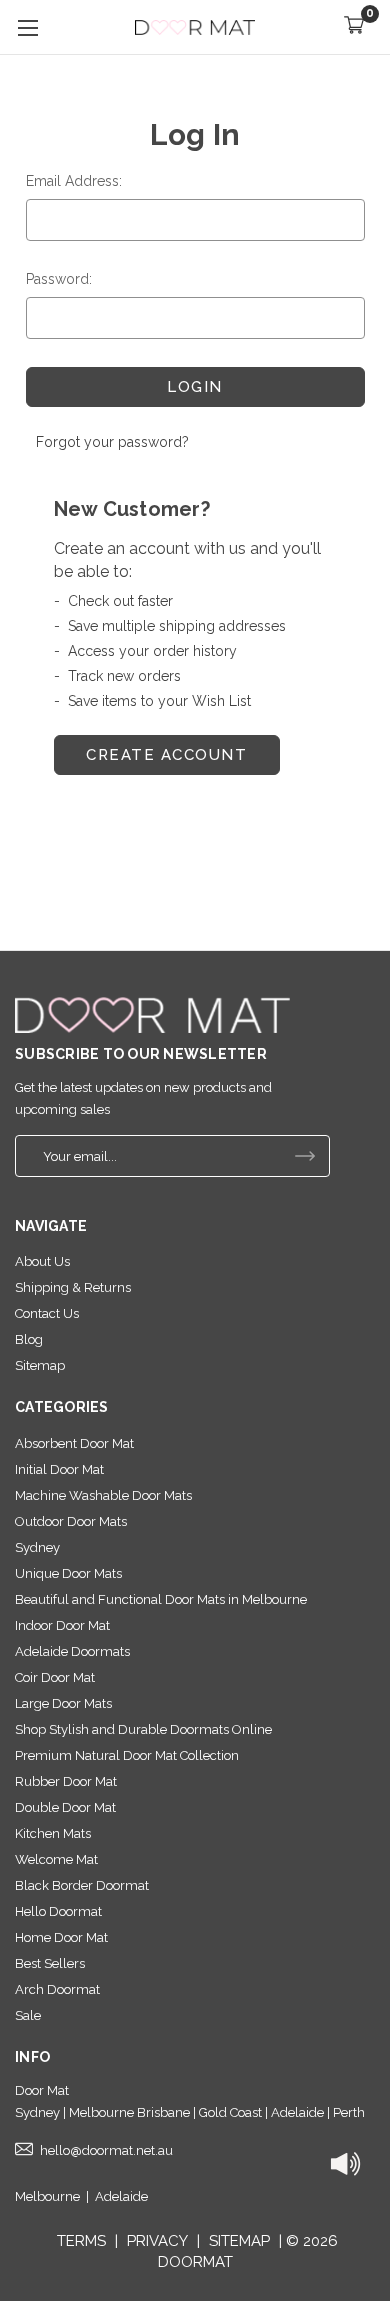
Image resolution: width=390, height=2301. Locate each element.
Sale (28, 2015)
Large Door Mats (63, 1703)
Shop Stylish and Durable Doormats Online (143, 1729)
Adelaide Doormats (72, 1651)
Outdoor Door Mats (71, 1521)
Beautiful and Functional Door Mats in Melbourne (161, 1599)
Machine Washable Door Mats (103, 1495)
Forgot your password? (112, 442)
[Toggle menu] (27, 27)
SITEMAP (239, 2241)
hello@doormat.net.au (106, 2150)
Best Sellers (50, 1963)
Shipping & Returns (73, 1287)
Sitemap (40, 1365)
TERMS (81, 2241)
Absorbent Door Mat (74, 1443)
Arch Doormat (57, 1989)
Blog (29, 1339)
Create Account (166, 755)
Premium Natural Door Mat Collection (127, 1755)
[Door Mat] (152, 1015)
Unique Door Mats (68, 1573)
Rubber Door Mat (66, 1781)
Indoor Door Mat (62, 1625)
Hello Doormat (58, 1911)
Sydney (37, 1547)
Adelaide (121, 2196)
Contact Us (47, 1313)
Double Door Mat (65, 1807)
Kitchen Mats (53, 1833)
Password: (59, 279)
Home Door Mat (61, 1937)
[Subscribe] (305, 1156)
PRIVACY (157, 2241)
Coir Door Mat (55, 1677)
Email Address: (74, 181)
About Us (42, 1261)
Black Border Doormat (82, 1885)
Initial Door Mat (59, 1469)
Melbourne (47, 2196)
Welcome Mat (56, 1859)
